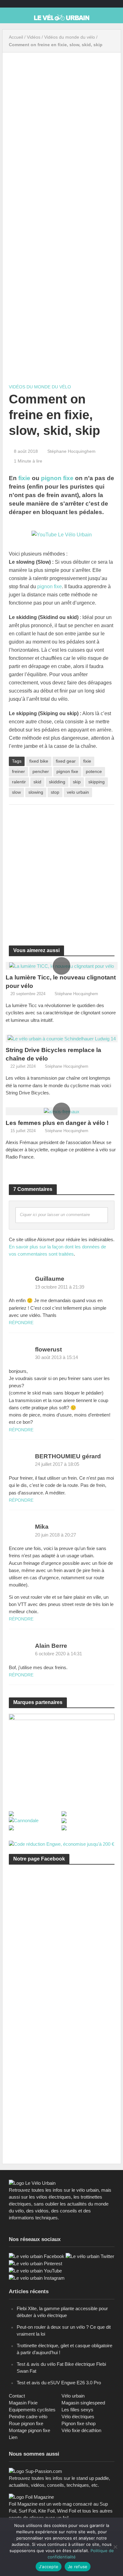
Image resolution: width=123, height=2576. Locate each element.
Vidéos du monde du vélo (70, 37)
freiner (18, 771)
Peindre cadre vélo (28, 2417)
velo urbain (78, 792)
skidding (57, 782)
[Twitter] (90, 2256)
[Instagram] (37, 2278)
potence (94, 771)
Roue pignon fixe (26, 2423)
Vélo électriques (78, 2417)
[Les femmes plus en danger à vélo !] (62, 1111)
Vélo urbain (73, 2396)
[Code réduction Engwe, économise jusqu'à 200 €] (61, 1844)
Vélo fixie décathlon (81, 2430)
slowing (36, 792)
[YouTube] (35, 2270)
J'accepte (49, 2567)
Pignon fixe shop (79, 2423)
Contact (17, 2396)
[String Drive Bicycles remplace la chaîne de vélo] (62, 1038)
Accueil (16, 37)
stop (55, 792)
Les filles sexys (77, 2410)
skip (77, 782)
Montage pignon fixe (29, 2430)
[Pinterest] (35, 2263)
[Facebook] (37, 2256)
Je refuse (78, 2567)
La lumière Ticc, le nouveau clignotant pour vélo (61, 982)
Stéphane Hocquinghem (71, 451)
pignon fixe (57, 478)
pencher (41, 771)
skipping (97, 782)
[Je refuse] (115, 2547)
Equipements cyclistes (32, 2410)
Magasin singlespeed (83, 2403)
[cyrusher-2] (62, 1758)
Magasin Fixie (23, 2403)
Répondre (21, 1323)
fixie (24, 478)
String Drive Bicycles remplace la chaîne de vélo (53, 1054)
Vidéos (34, 37)
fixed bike (39, 761)
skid (37, 782)
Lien (13, 2437)
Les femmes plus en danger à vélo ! (57, 1123)
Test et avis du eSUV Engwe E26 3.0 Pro (59, 2383)
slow (16, 792)
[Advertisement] (61, 871)
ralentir (19, 782)
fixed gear (66, 761)
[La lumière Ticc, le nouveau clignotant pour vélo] (61, 965)
